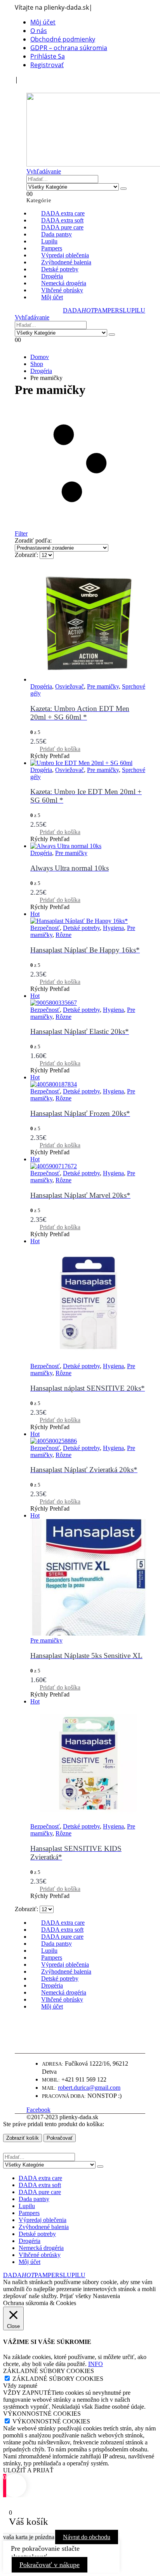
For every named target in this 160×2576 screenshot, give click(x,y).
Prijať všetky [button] (76, 2296)
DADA (79, 310)
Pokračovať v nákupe (50, 2565)
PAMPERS (109, 310)
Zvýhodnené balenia (44, 2227)
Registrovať (47, 65)
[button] (30, 88)
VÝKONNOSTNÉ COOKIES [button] (42, 2414)
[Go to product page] (88, 624)
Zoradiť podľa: (33, 540)
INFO (96, 2364)
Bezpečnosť (45, 928)
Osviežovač (70, 686)
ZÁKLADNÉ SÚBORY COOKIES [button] (49, 2371)
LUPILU (134, 310)
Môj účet (43, 22)
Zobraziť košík (23, 2138)
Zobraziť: (27, 555)
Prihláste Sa (48, 56)
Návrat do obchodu (87, 2537)
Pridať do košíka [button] (60, 749)
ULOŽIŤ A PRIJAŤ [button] (28, 2470)
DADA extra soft (40, 2185)
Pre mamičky (103, 686)
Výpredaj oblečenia (43, 2220)
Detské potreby (81, 928)
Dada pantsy (34, 2199)
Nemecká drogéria (41, 2248)
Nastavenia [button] (106, 2296)
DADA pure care (40, 2192)
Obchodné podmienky (63, 39)
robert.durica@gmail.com (89, 2088)
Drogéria (41, 686)
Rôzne (63, 935)
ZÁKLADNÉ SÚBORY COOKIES (58, 2379)
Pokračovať (60, 2138)
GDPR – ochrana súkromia (69, 48)
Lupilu (27, 2206)
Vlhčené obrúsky (40, 2255)
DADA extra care (40, 2178)
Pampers (29, 2213)
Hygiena (113, 928)
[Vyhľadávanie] (123, 189)
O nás (39, 31)
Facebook (38, 2110)
